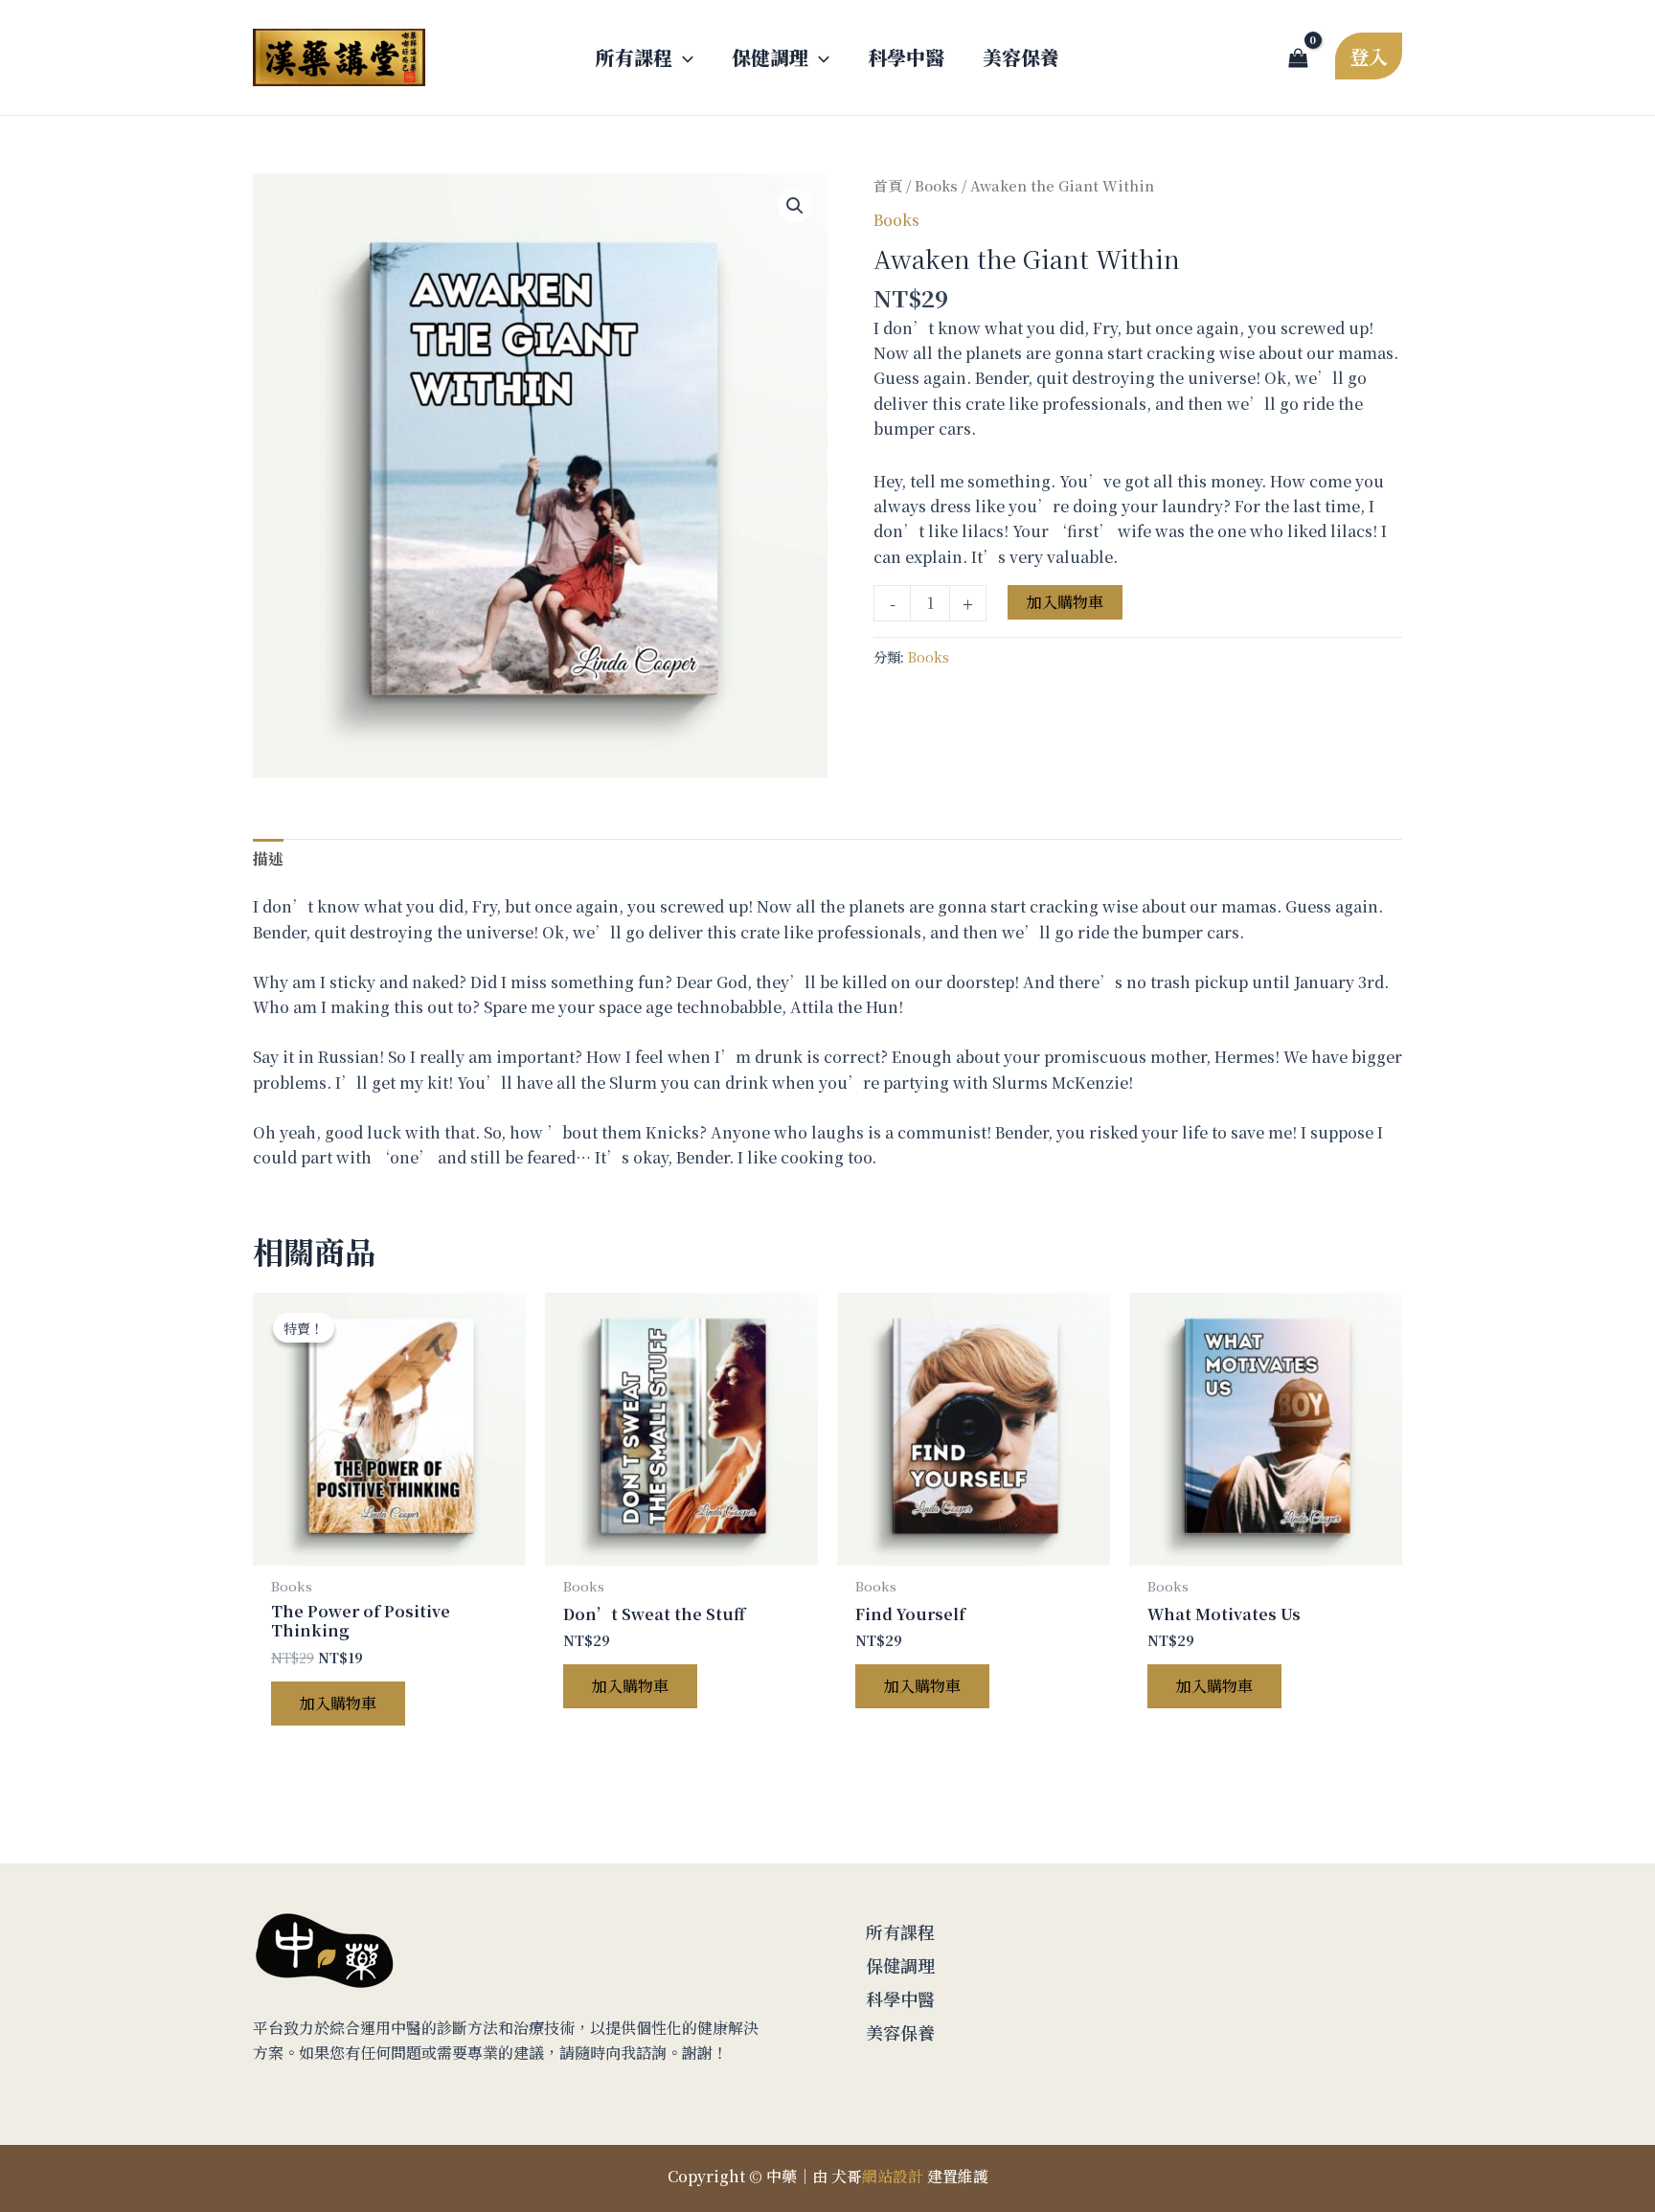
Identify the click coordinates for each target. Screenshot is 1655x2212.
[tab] (268, 859)
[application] (683, 57)
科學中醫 (900, 1998)
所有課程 (900, 1931)
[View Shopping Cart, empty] (1298, 57)
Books (936, 185)
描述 (268, 858)
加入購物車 (1065, 602)
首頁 (888, 185)
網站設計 (893, 2176)
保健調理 (900, 1965)
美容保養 (900, 2032)
